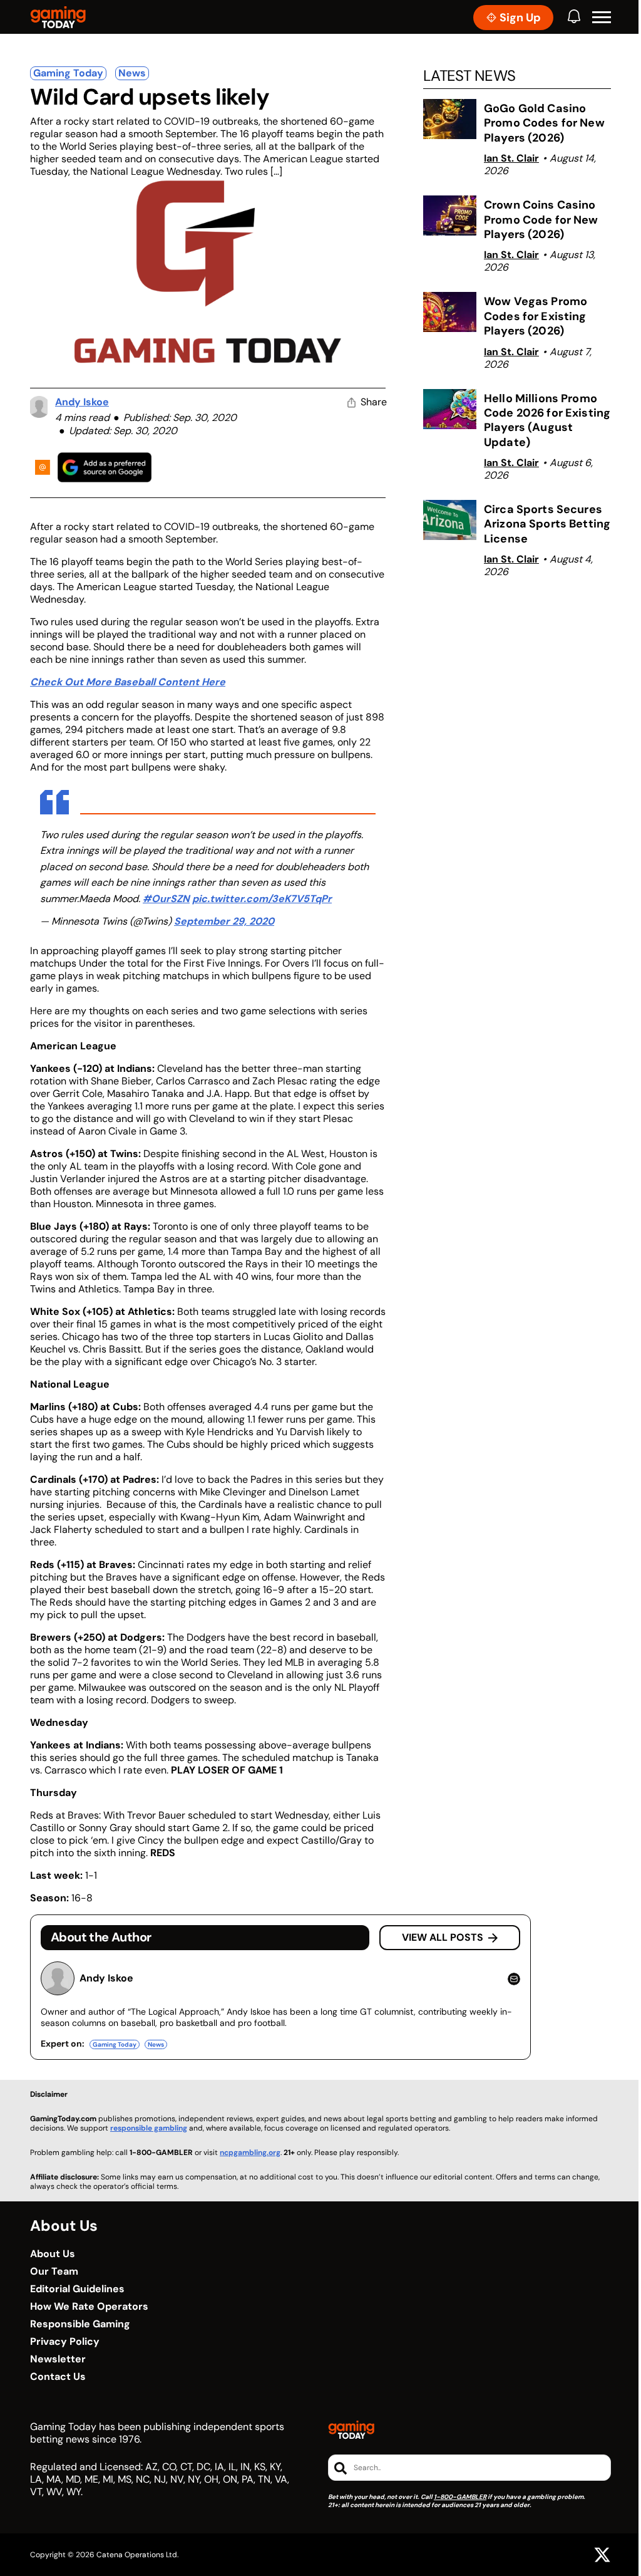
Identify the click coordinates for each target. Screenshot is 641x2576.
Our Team (54, 2272)
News (132, 73)
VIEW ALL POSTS (443, 1937)
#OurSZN (166, 899)
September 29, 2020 (224, 921)
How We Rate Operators (89, 2307)
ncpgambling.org (250, 2153)
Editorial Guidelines (77, 2289)
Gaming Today (68, 73)
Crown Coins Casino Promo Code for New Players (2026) (541, 220)
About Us (53, 2254)
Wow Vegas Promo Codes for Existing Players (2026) (536, 316)
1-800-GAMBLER (460, 2497)
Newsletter (58, 2359)
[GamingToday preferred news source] (105, 467)
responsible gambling (149, 2128)
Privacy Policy (65, 2342)
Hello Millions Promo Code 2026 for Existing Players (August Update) (547, 420)
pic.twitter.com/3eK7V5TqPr (262, 899)
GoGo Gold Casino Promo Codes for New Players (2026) (544, 123)
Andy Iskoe (82, 402)
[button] (602, 18)
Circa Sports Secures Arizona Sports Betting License (547, 524)
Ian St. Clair (511, 158)
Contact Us (58, 2377)
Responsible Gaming (80, 2324)
